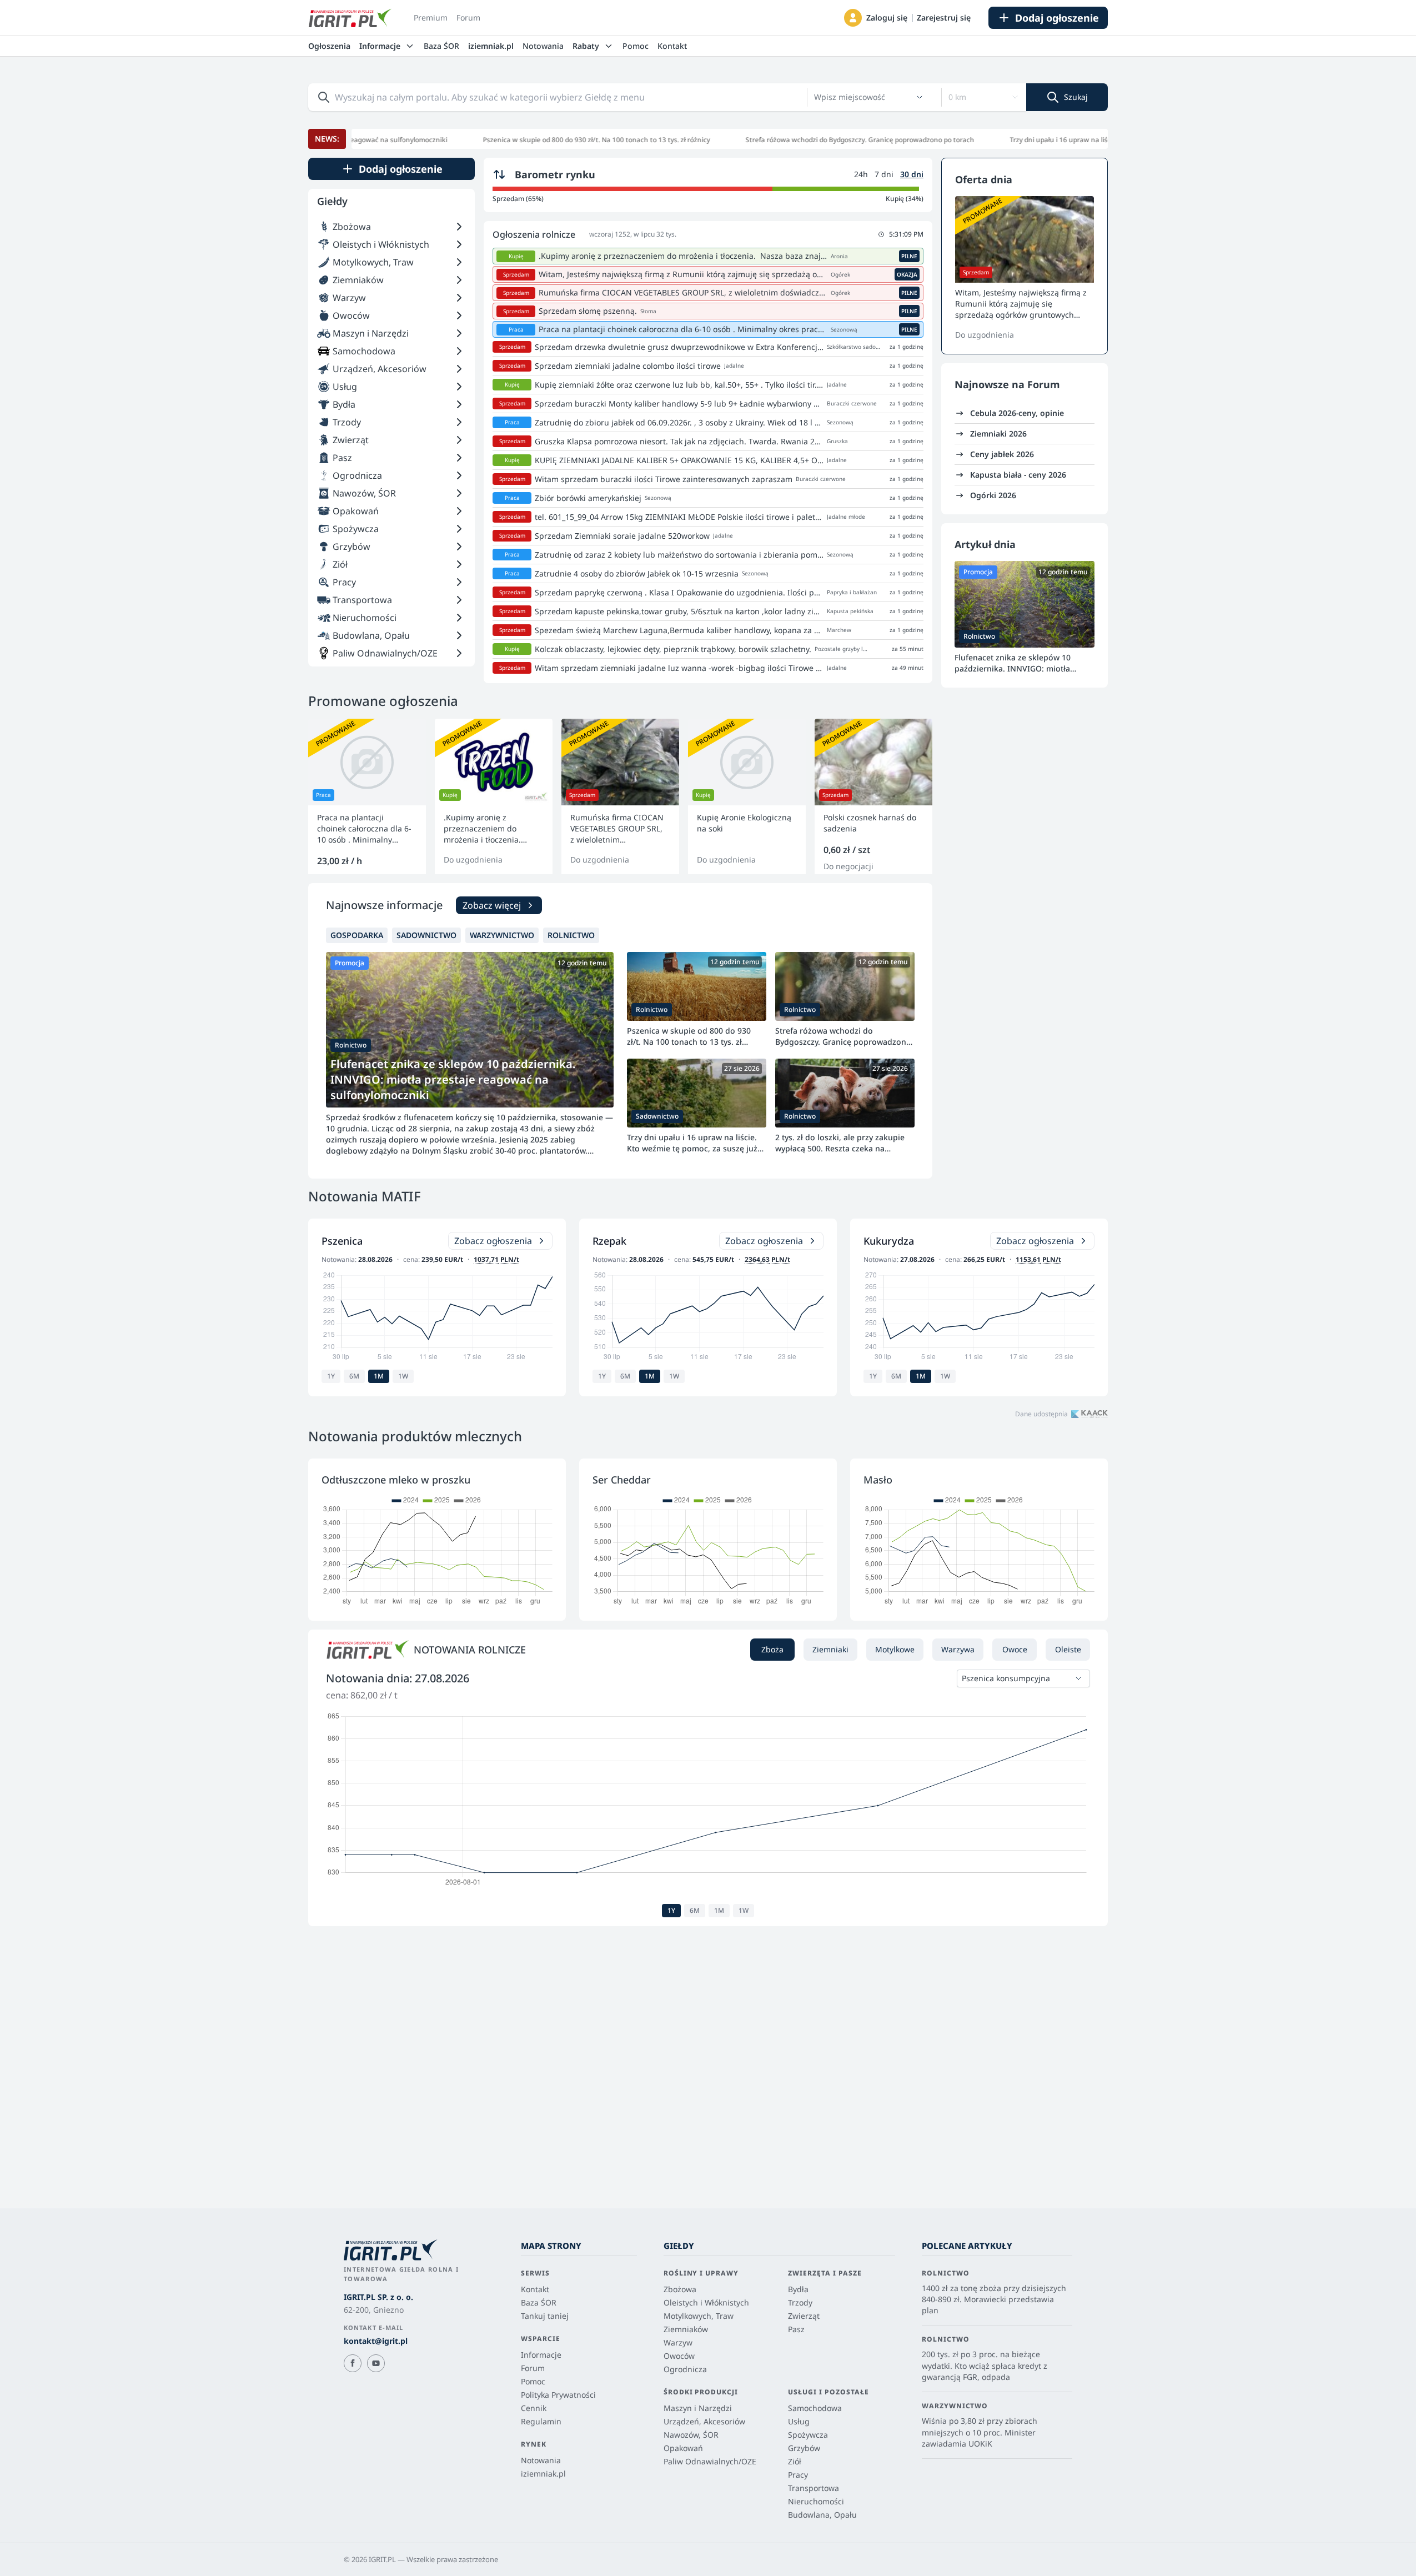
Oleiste (1068, 1649)
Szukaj (1076, 97)
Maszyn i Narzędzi (698, 2408)
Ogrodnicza (685, 2369)
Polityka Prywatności (558, 2395)
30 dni (912, 174)
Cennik (534, 2408)
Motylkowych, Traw (699, 2316)
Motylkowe (895, 1649)
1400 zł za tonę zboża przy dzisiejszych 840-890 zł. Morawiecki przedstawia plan (994, 2299)
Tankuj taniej (545, 2316)
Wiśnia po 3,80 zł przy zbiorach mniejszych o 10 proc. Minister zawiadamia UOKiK (980, 2432)
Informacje (541, 2355)
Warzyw (678, 2342)
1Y (331, 1376)
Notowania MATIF (365, 1196)
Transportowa (814, 2488)
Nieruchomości (816, 2501)
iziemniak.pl (491, 46)
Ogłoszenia (329, 46)
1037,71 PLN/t (496, 1259)
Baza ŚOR (441, 46)
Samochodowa (815, 2408)
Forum (468, 17)
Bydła (798, 2289)
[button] (853, 18)
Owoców (679, 2356)
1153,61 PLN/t (1038, 1259)
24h (861, 174)
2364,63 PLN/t (767, 1259)
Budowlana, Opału (822, 2515)
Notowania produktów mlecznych (415, 1436)
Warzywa (958, 1649)
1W (403, 1376)
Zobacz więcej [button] (492, 905)
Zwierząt (804, 2316)
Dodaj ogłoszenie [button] (1057, 18)
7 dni (884, 174)
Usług (799, 2421)
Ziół (795, 2461)
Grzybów (804, 2448)
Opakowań (683, 2448)
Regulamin (541, 2421)
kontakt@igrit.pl (376, 2341)
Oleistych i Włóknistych (706, 2302)
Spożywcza (808, 2435)
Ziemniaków (686, 2329)
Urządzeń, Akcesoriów (704, 2421)
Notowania (543, 46)
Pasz (796, 2329)
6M (354, 1376)
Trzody (800, 2302)
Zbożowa (680, 2289)
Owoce (1015, 1649)
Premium (431, 17)
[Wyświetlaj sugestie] (920, 97)
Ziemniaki (830, 1649)
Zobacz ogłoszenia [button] (493, 1241)
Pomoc (636, 46)
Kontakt (672, 46)
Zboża (772, 1649)
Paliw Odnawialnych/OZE (710, 2461)
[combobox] (862, 97)
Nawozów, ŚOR (691, 2435)
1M (379, 1376)
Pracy (798, 2475)
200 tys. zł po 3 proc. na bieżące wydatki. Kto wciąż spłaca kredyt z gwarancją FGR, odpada (985, 2365)
